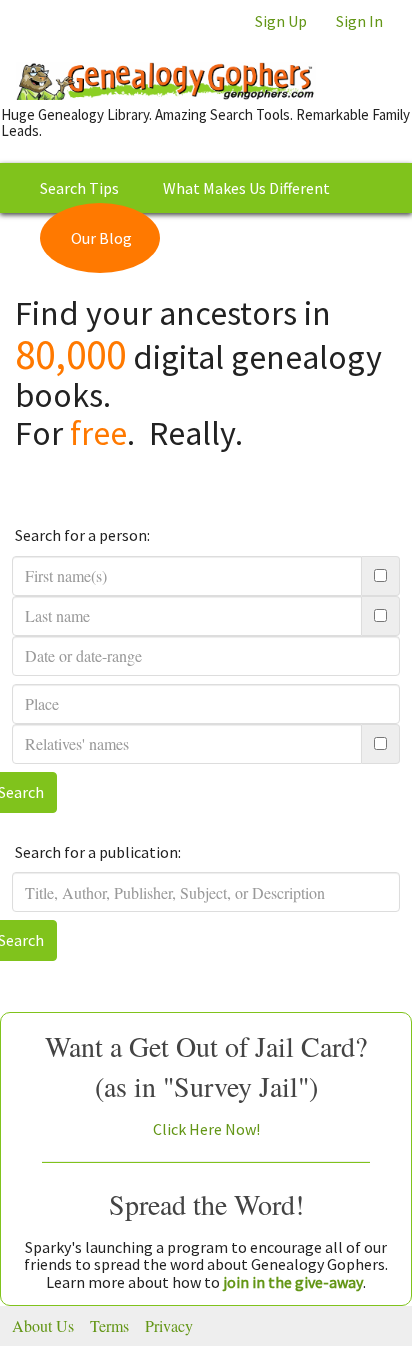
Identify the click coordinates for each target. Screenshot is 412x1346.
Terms (109, 1325)
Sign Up (281, 21)
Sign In (359, 21)
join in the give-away (293, 1282)
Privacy (169, 1325)
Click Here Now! (206, 1129)
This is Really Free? (269, 238)
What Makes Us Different (246, 188)
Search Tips (79, 188)
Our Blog (101, 238)
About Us (43, 1325)
